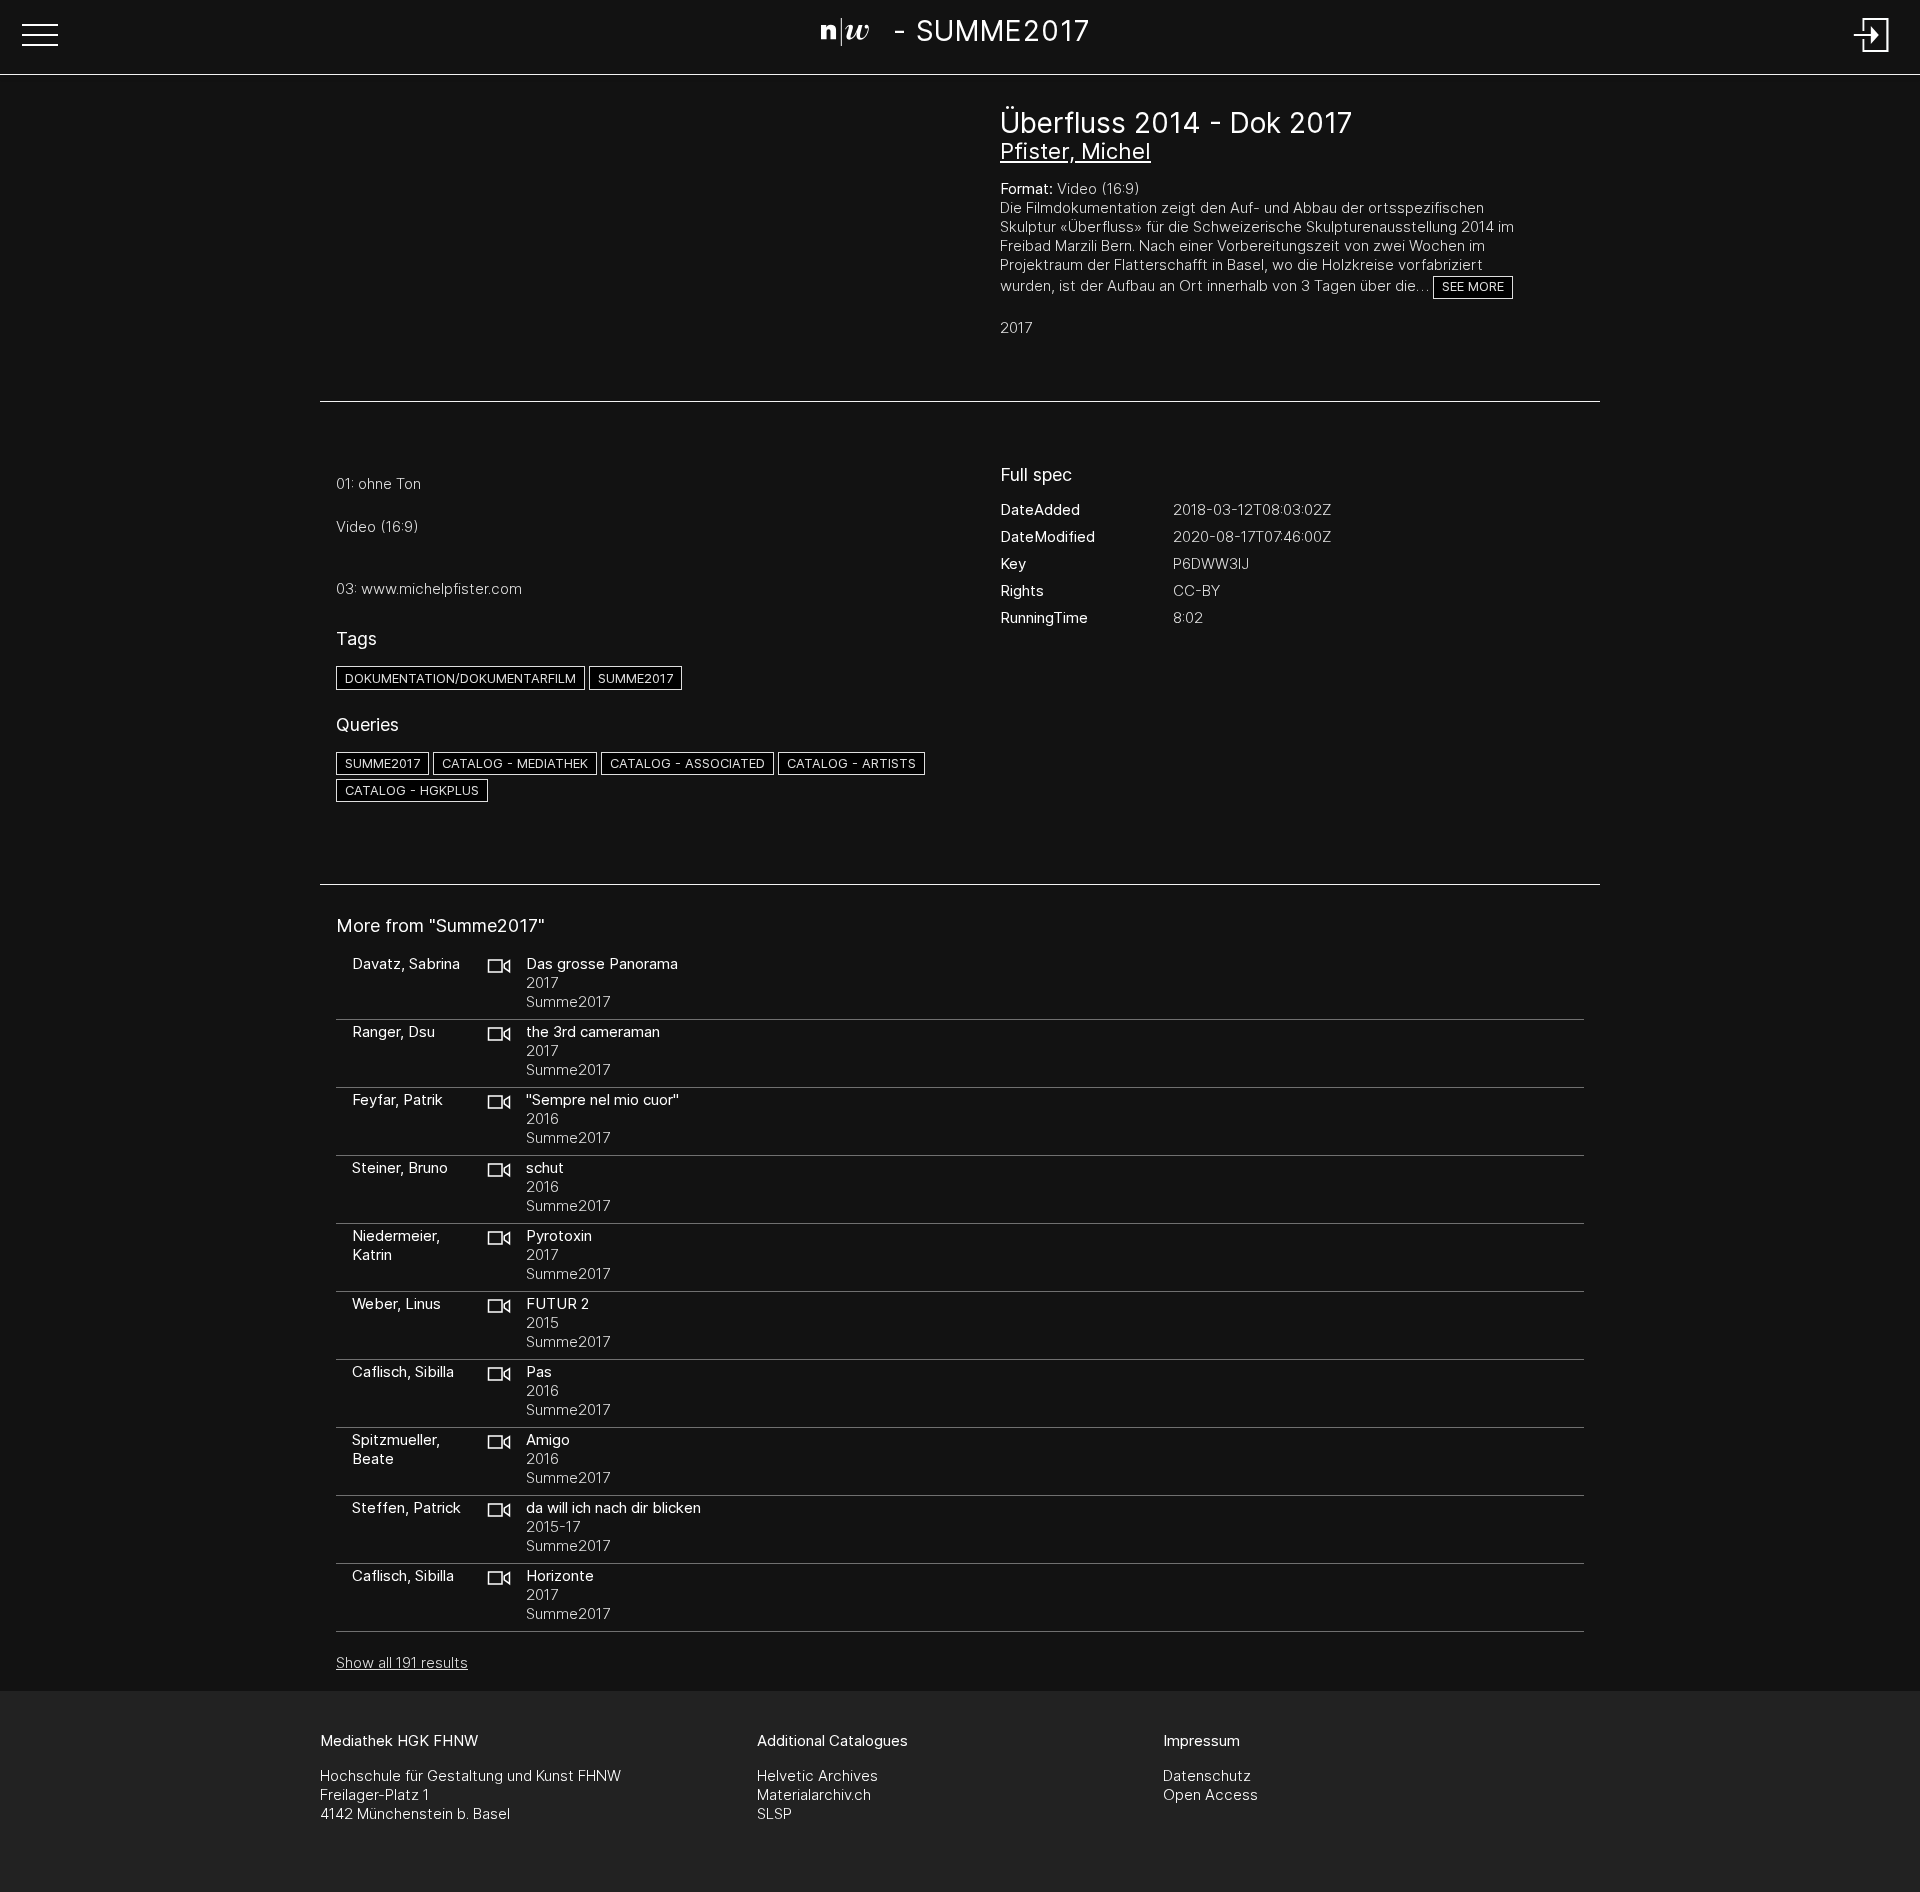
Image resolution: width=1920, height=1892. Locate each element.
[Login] (1872, 53)
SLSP (774, 1813)
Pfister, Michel (1075, 151)
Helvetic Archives (817, 1775)
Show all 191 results (402, 1662)
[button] (40, 37)
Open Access (1210, 1794)
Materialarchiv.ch (814, 1794)
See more (1473, 286)
